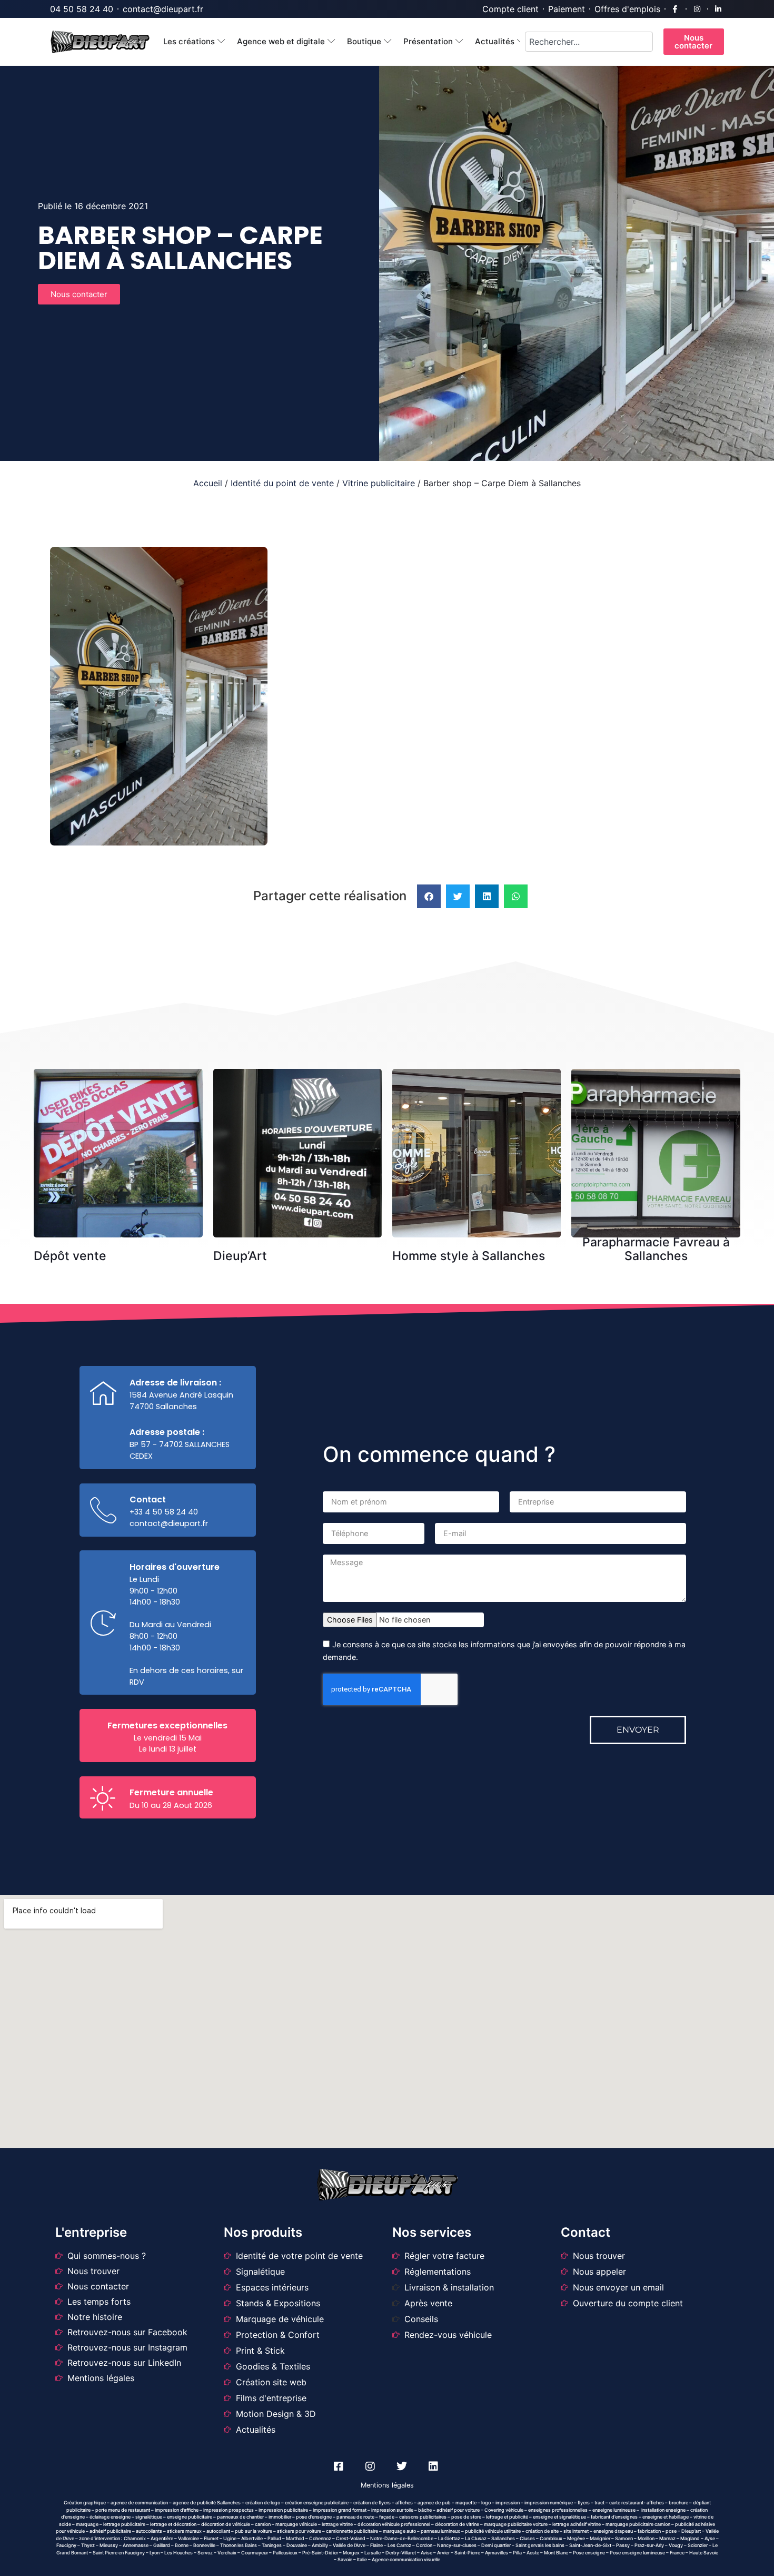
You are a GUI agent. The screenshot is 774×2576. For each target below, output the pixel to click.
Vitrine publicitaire (379, 483)
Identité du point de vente (282, 483)
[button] (429, 896)
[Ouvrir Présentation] (459, 42)
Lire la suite (122, 1092)
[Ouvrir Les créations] (221, 42)
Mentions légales (387, 2485)
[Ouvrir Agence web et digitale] (331, 42)
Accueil (208, 483)
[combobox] (589, 42)
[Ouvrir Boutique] (388, 42)
